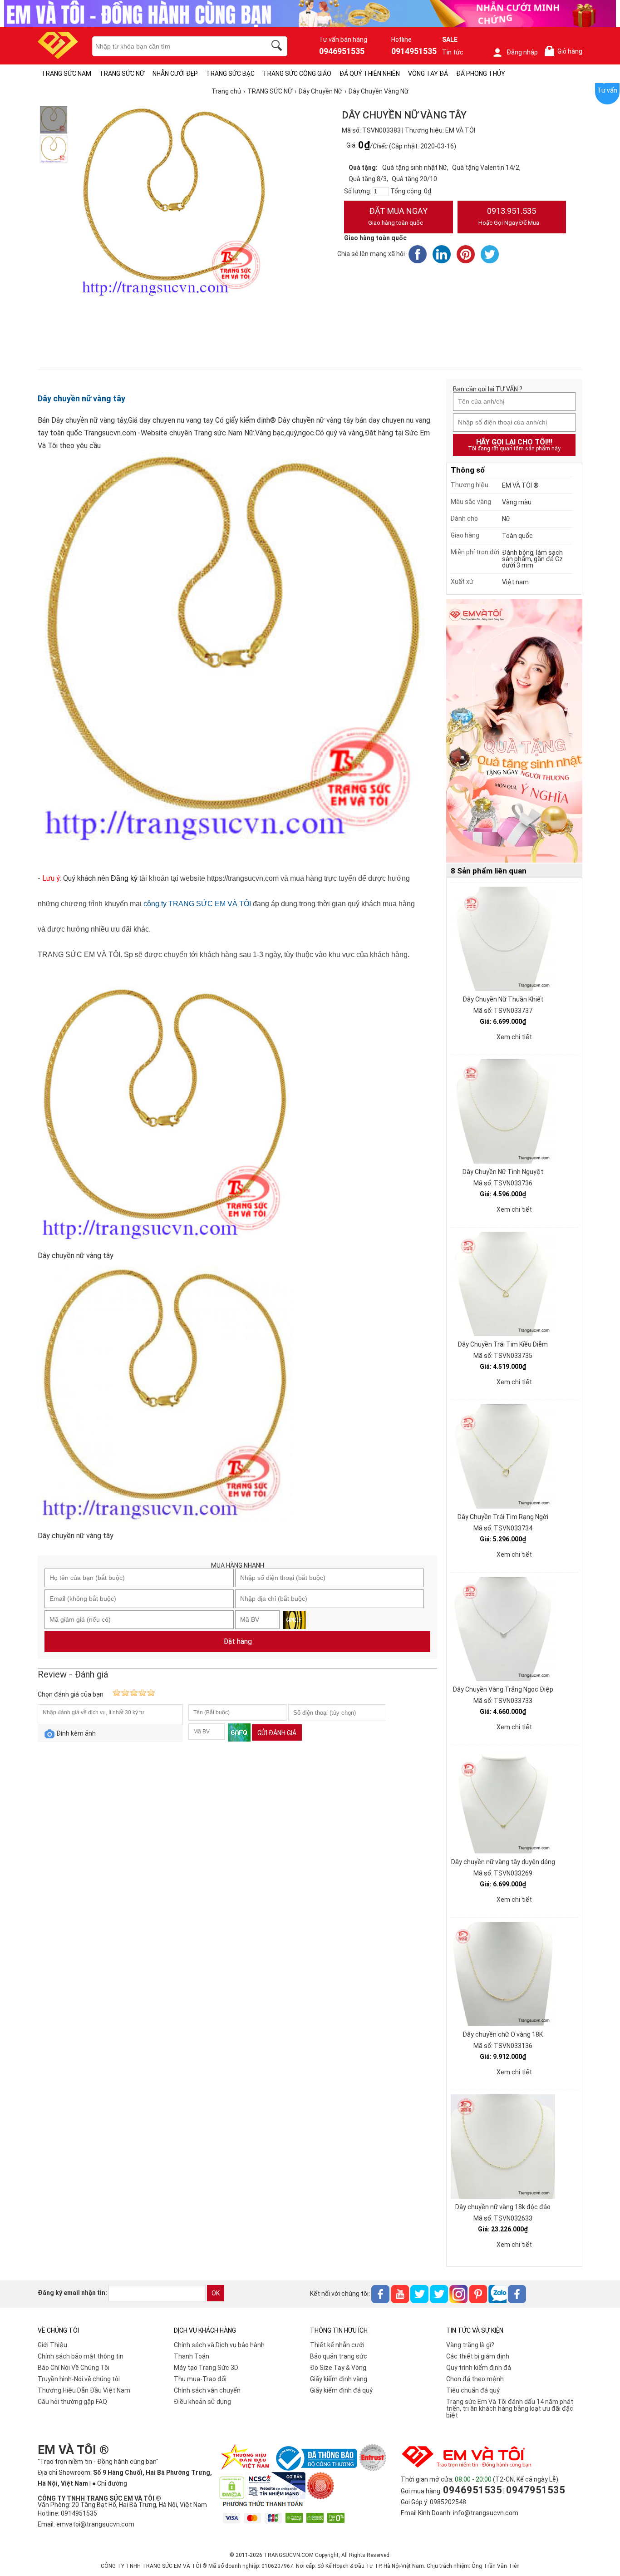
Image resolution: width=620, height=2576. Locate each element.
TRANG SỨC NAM (66, 74)
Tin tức (453, 52)
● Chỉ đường (110, 2483)
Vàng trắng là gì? (470, 2345)
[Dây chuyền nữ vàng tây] (54, 120)
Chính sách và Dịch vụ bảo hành (219, 2345)
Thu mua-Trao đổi (200, 2379)
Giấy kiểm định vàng (339, 2379)
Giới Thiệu (52, 2345)
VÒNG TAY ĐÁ (428, 74)
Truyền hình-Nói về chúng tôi (79, 2379)
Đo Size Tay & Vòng (338, 2368)
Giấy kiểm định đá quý (341, 2390)
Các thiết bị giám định (478, 2356)
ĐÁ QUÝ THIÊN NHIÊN (370, 74)
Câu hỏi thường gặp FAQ (72, 2402)
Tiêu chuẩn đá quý (473, 2390)
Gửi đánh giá (277, 1733)
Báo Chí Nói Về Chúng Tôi (74, 2368)
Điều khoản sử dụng (202, 2402)
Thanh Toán (192, 2356)
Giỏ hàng (565, 52)
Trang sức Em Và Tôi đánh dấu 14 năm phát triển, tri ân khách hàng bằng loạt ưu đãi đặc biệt (510, 2408)
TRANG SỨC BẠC (230, 74)
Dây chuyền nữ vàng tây (81, 398)
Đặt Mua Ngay (398, 216)
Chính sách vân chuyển (207, 2390)
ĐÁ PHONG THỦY (481, 74)
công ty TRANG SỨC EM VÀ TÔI (197, 904)
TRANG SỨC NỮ (122, 74)
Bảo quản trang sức (339, 2356)
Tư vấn (607, 90)
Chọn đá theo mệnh (475, 2379)
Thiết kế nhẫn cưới (337, 2345)
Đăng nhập (522, 52)
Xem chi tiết (514, 1037)
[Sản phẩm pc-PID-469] (514, 731)
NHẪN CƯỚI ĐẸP (175, 74)
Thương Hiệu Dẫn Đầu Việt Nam (84, 2390)
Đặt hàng (238, 1641)
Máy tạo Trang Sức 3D (206, 2368)
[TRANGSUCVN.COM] (58, 56)
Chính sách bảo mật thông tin (81, 2356)
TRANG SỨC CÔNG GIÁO (297, 74)
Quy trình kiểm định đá (479, 2368)
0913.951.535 (509, 216)
